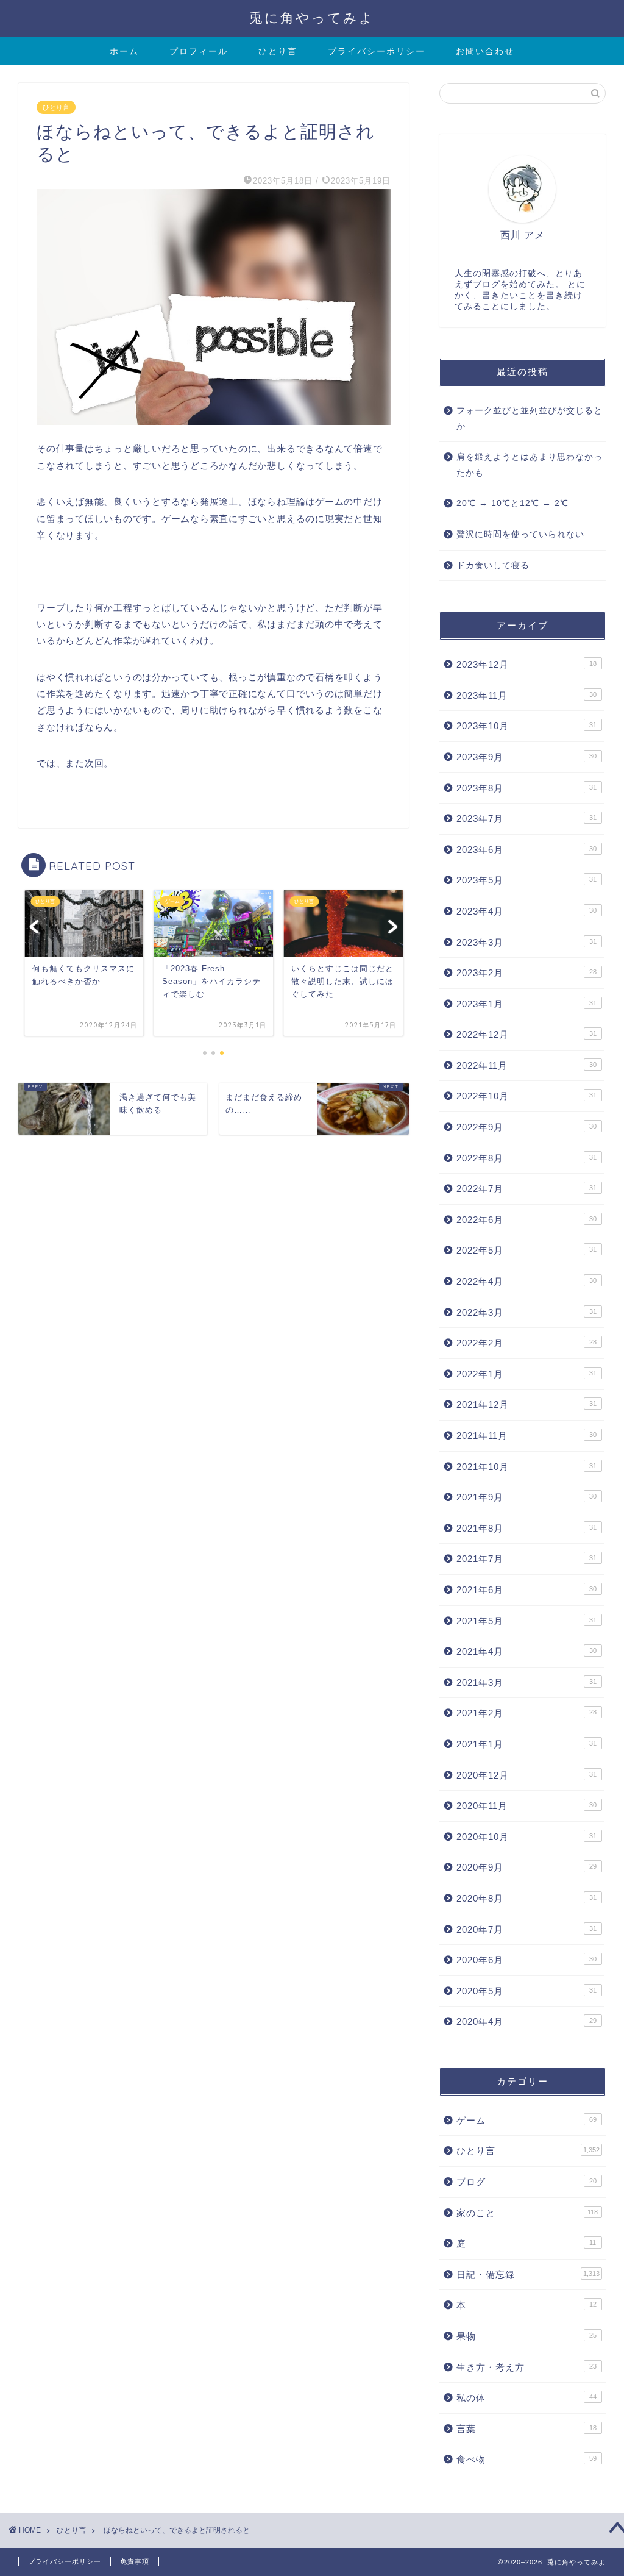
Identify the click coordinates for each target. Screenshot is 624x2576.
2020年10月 (526, 1837)
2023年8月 (526, 788)
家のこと (527, 2213)
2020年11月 (526, 1806)
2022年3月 (526, 1312)
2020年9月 (526, 1867)
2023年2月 (526, 973)
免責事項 (135, 2561)
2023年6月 (526, 850)
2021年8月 (526, 1528)
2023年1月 (526, 1004)
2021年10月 (526, 1467)
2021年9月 (526, 1497)
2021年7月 (526, 1559)
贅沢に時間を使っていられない (520, 534)
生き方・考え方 (526, 2367)
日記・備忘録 (528, 2275)
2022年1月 (526, 1374)
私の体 (526, 2398)
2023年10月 (526, 726)
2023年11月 (526, 695)
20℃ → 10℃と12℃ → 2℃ (512, 503)
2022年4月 (526, 1281)
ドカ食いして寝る (493, 566)
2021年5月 (526, 1621)
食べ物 (526, 2459)
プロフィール (199, 51)
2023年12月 (526, 664)
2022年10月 (526, 1096)
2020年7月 (526, 1929)
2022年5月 (526, 1250)
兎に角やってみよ (312, 17)
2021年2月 (526, 1713)
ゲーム (526, 2120)
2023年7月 (526, 819)
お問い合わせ (485, 51)
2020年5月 (526, 1991)
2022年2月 (526, 1343)
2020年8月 (526, 1898)
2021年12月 (526, 1404)
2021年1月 (526, 1744)
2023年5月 (526, 880)
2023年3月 (526, 942)
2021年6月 (526, 1590)
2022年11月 (526, 1065)
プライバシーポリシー (377, 51)
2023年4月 (526, 911)
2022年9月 (526, 1127)
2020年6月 (526, 1960)
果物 (526, 2336)
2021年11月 (526, 1436)
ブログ (526, 2182)
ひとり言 (278, 51)
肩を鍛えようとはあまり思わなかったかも (530, 465)
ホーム (124, 51)
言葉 (526, 2429)
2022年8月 (526, 1158)
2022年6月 (526, 1220)
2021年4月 (526, 1651)
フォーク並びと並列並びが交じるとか (530, 419)
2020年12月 (526, 1775)
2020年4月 (526, 2021)
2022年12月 (526, 1034)
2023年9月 (526, 757)
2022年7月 (526, 1189)
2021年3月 (526, 1682)
